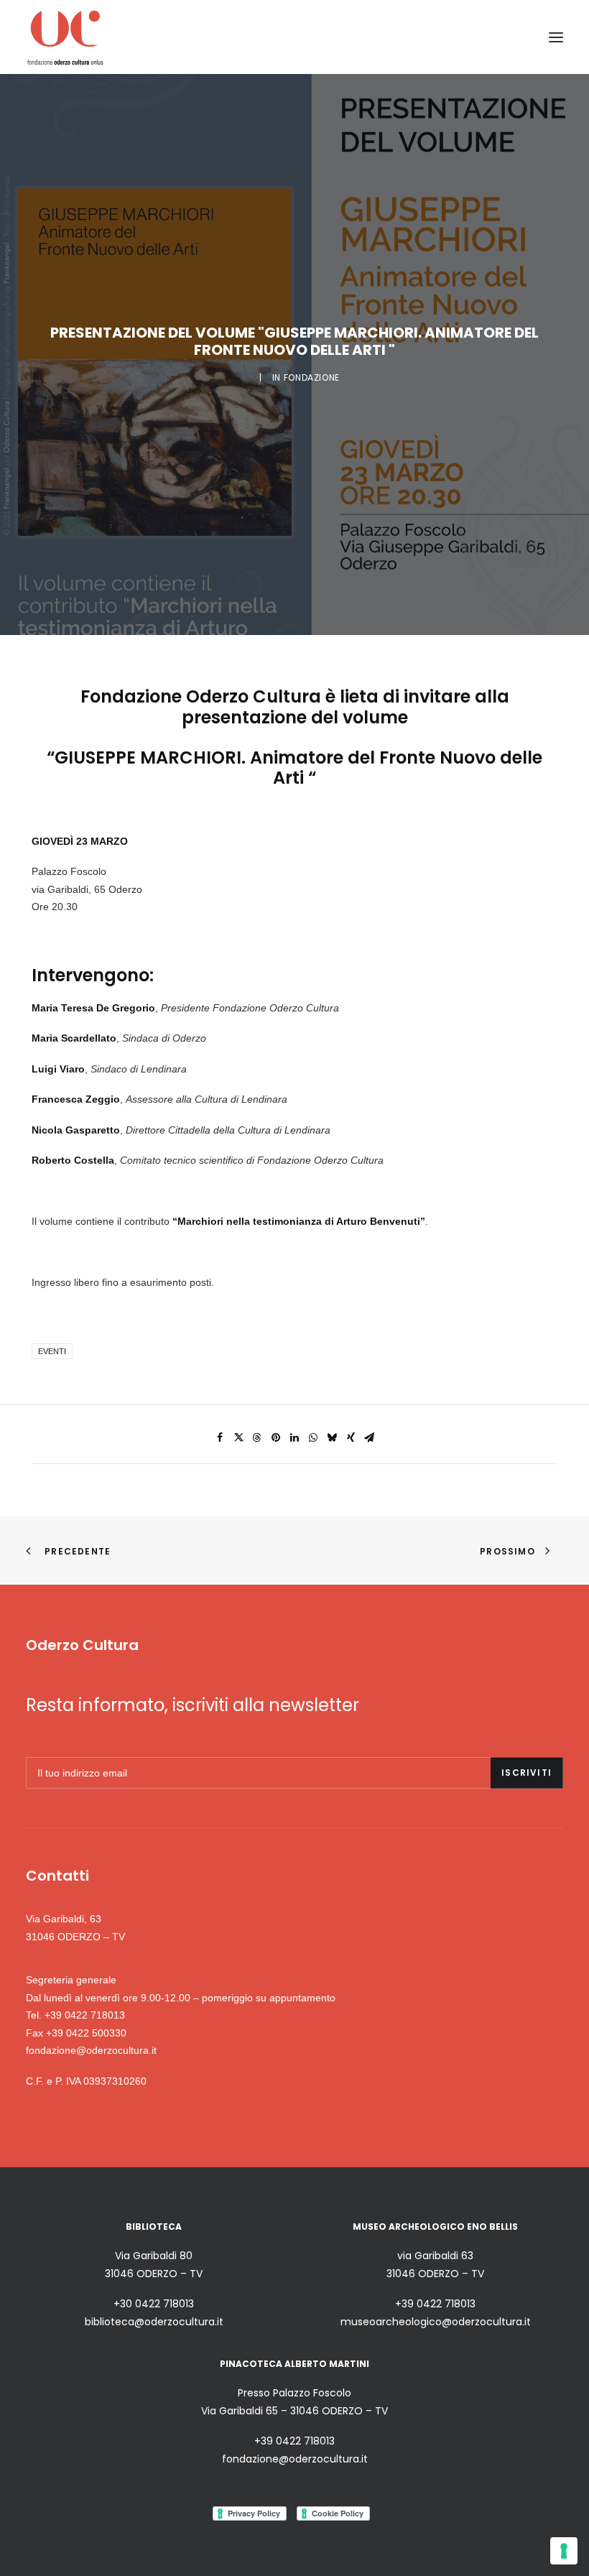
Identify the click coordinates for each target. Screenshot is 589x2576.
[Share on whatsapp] (313, 1437)
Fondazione (312, 377)
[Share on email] (369, 1437)
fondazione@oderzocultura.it (91, 2050)
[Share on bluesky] (332, 1437)
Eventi (52, 1351)
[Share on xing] (351, 1437)
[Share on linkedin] (294, 1437)
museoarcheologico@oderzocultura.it (436, 2322)
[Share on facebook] (220, 1437)
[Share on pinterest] (276, 1437)
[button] (556, 37)
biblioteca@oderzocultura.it (154, 2322)
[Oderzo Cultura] (65, 37)
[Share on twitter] (238, 1437)
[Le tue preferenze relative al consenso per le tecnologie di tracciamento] (564, 2551)
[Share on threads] (257, 1437)
